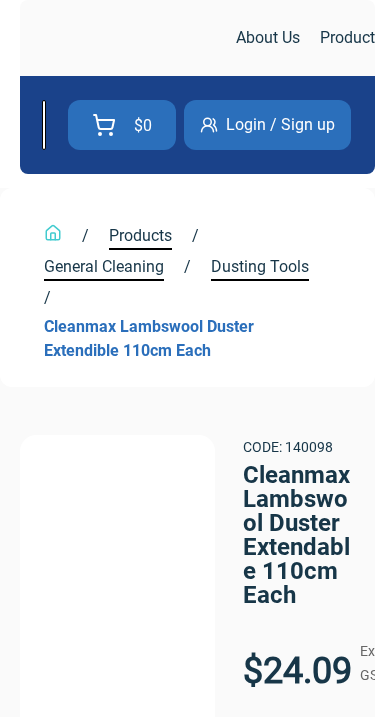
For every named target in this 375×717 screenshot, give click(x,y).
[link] (126, 38)
